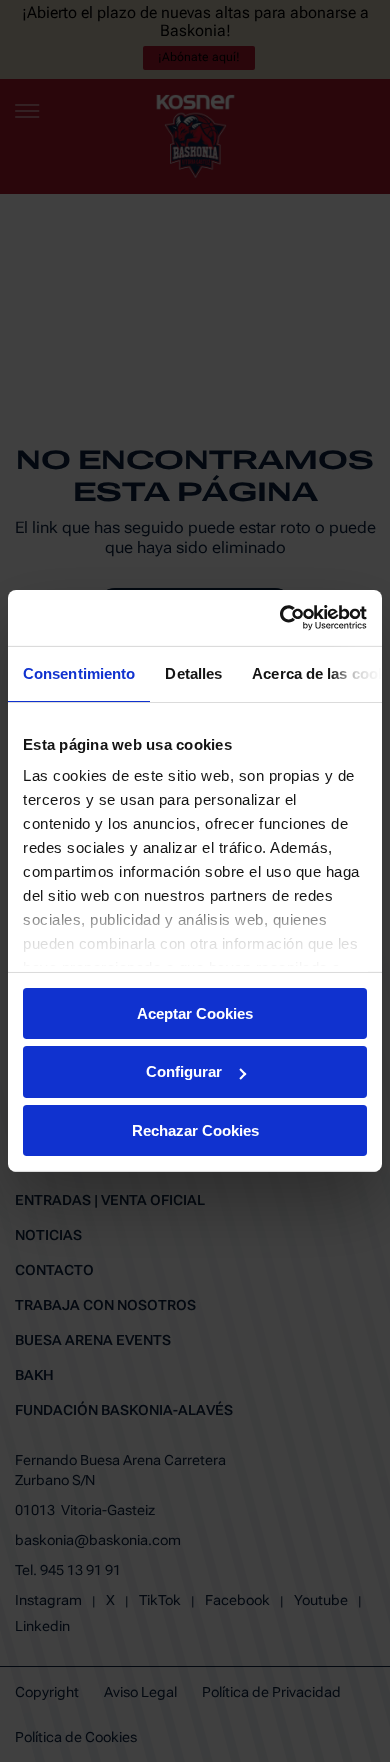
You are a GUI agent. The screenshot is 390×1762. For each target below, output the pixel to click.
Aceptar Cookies (195, 1012)
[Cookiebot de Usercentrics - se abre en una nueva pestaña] (280, 618)
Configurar (184, 1071)
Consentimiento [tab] (79, 672)
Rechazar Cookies (195, 1130)
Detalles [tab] (193, 672)
